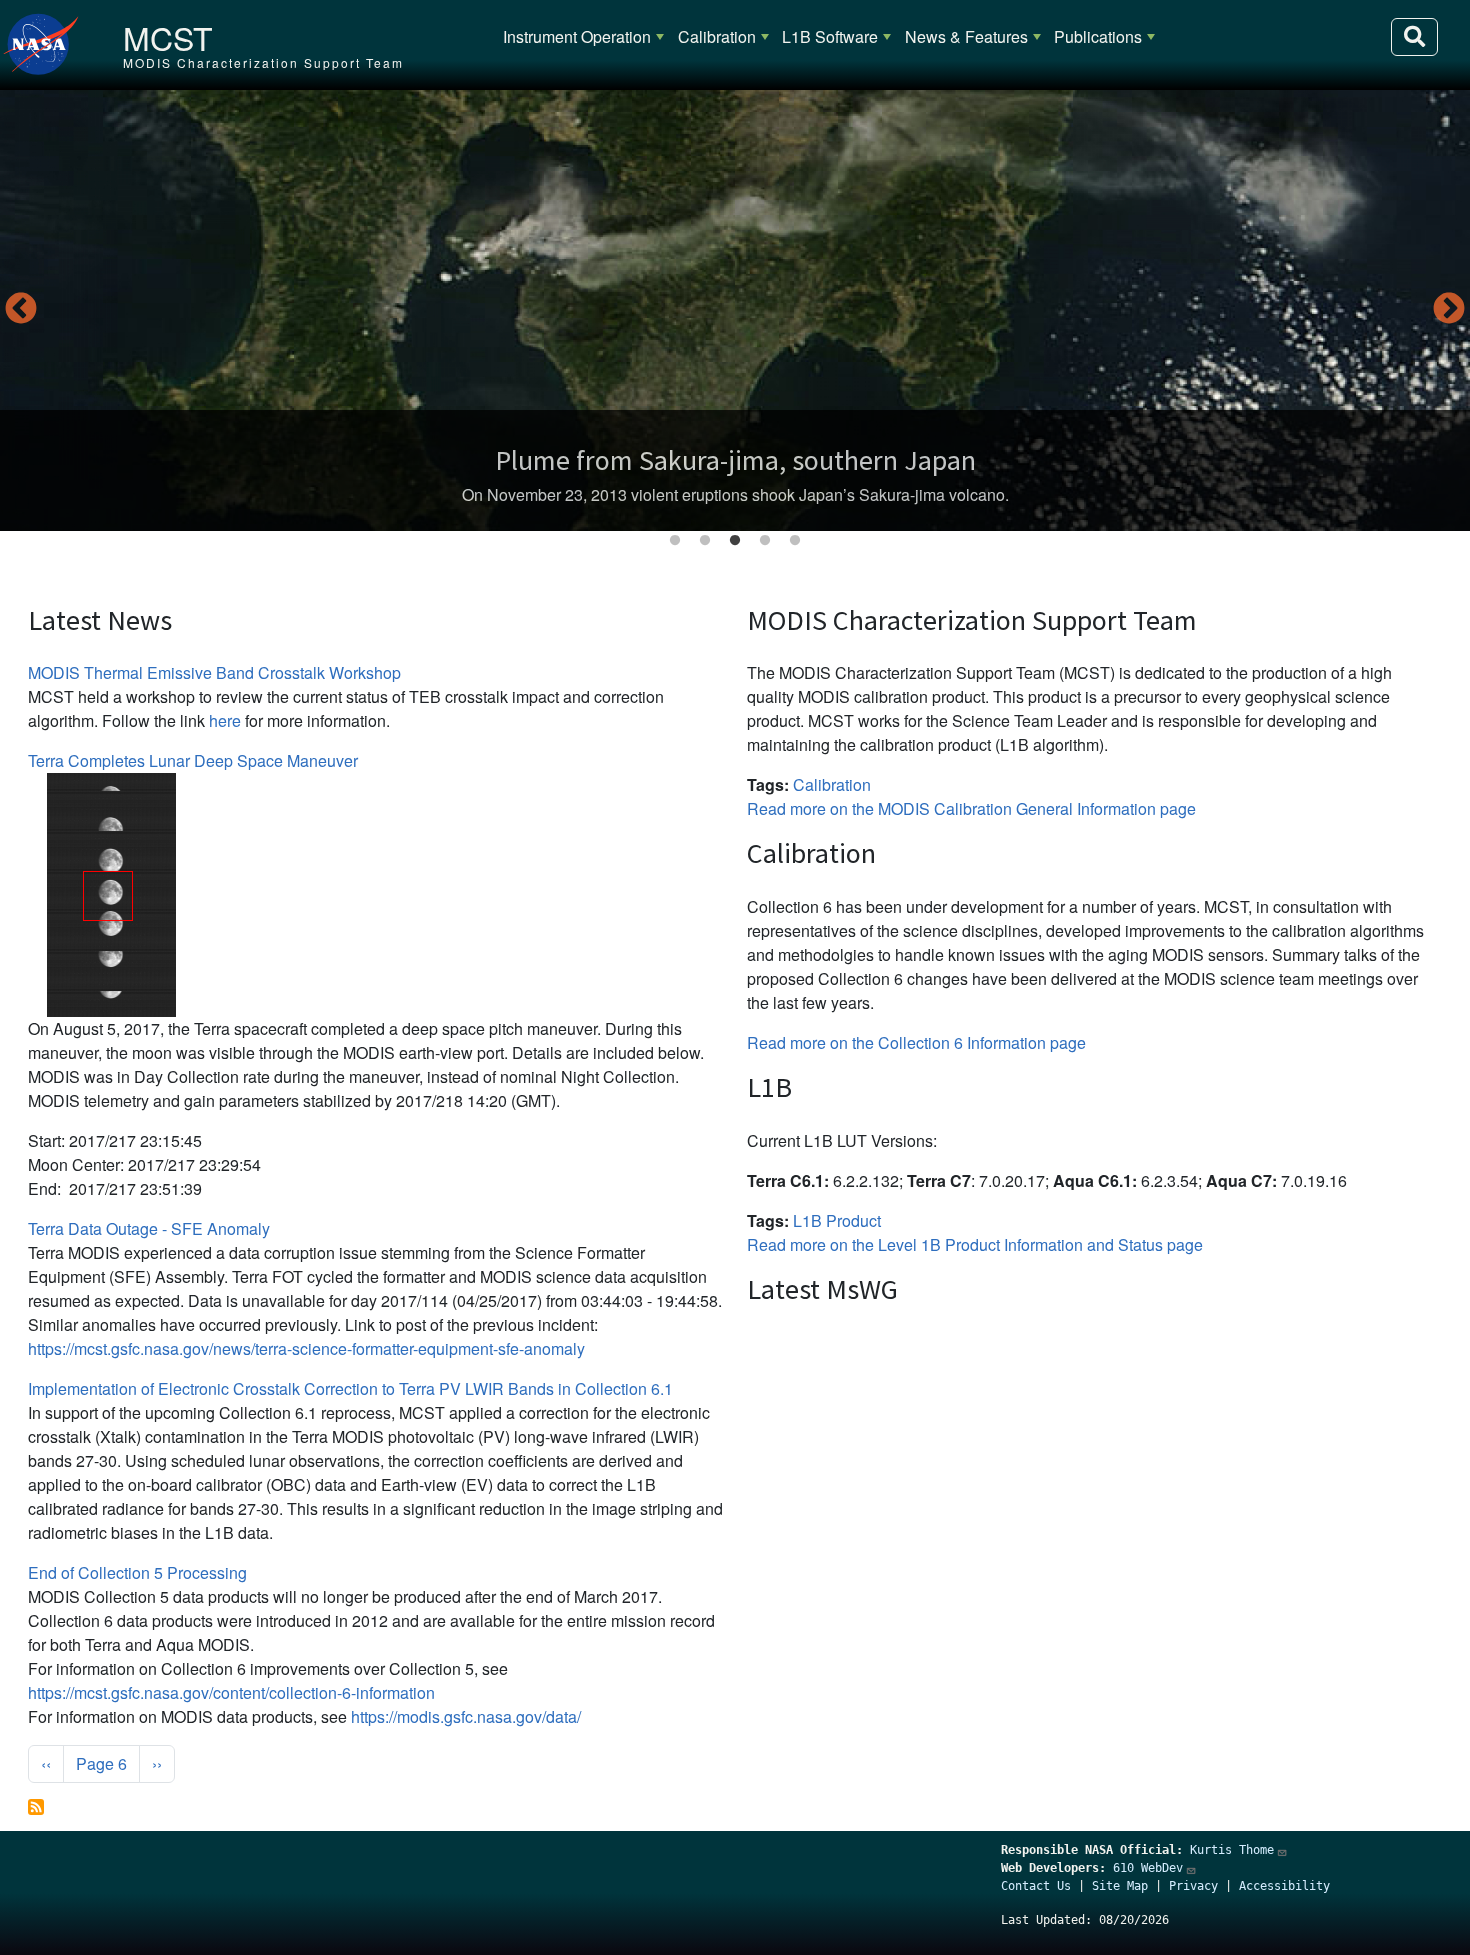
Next (1449, 310)
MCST (168, 37)
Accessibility (1284, 1886)
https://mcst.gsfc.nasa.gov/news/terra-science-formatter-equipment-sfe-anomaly (306, 1348)
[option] (735, 310)
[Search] (1414, 37)
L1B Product (837, 1220)
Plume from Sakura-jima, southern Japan (735, 460)
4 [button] (765, 541)
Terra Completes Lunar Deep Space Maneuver (193, 760)
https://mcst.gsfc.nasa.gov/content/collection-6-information (231, 1692)
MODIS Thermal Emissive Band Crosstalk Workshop (214, 672)
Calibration (717, 36)
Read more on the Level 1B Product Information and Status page (975, 1244)
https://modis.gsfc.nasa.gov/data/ (466, 1716)
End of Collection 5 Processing (137, 1572)
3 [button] (735, 541)
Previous (21, 310)
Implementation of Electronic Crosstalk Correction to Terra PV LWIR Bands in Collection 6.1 (350, 1388)
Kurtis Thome (1232, 1850)
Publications (1098, 36)
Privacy (1193, 1886)
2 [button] (705, 541)
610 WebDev (1148, 1868)
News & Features (966, 36)
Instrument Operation (577, 36)
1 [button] (675, 541)
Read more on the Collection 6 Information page (916, 1042)
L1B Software (830, 36)
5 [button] (795, 541)
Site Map (1120, 1886)
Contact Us (1036, 1886)
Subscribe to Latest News (36, 1807)
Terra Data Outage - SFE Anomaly (149, 1228)
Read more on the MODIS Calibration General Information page (971, 808)
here (225, 720)
